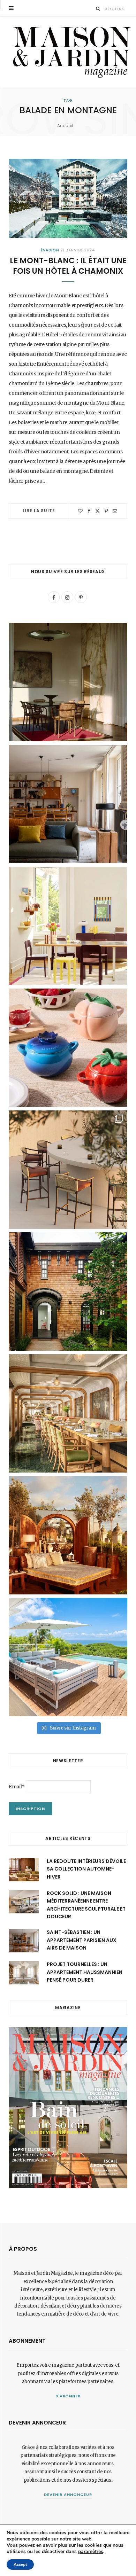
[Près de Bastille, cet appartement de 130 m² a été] (68, 804)
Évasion (50, 250)
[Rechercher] (98, 9)
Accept (20, 2565)
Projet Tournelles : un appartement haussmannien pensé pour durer (85, 1972)
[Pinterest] (106, 511)
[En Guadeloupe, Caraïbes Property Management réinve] (68, 1657)
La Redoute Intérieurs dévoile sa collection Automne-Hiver (86, 1869)
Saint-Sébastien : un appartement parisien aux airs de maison (82, 1940)
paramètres (91, 2552)
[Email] (115, 511)
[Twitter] (97, 511)
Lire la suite (39, 511)
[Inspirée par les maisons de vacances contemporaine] (68, 682)
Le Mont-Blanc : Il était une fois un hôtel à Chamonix (68, 266)
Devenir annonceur (68, 2495)
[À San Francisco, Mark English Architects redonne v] (68, 1291)
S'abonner (68, 2396)
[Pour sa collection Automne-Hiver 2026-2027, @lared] (68, 926)
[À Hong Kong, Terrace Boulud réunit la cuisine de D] (68, 1413)
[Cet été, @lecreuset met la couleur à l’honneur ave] (68, 1048)
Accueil (65, 126)
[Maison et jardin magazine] (70, 52)
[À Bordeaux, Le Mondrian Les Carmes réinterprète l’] (68, 1535)
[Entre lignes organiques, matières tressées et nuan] (68, 1170)
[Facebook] (89, 511)
